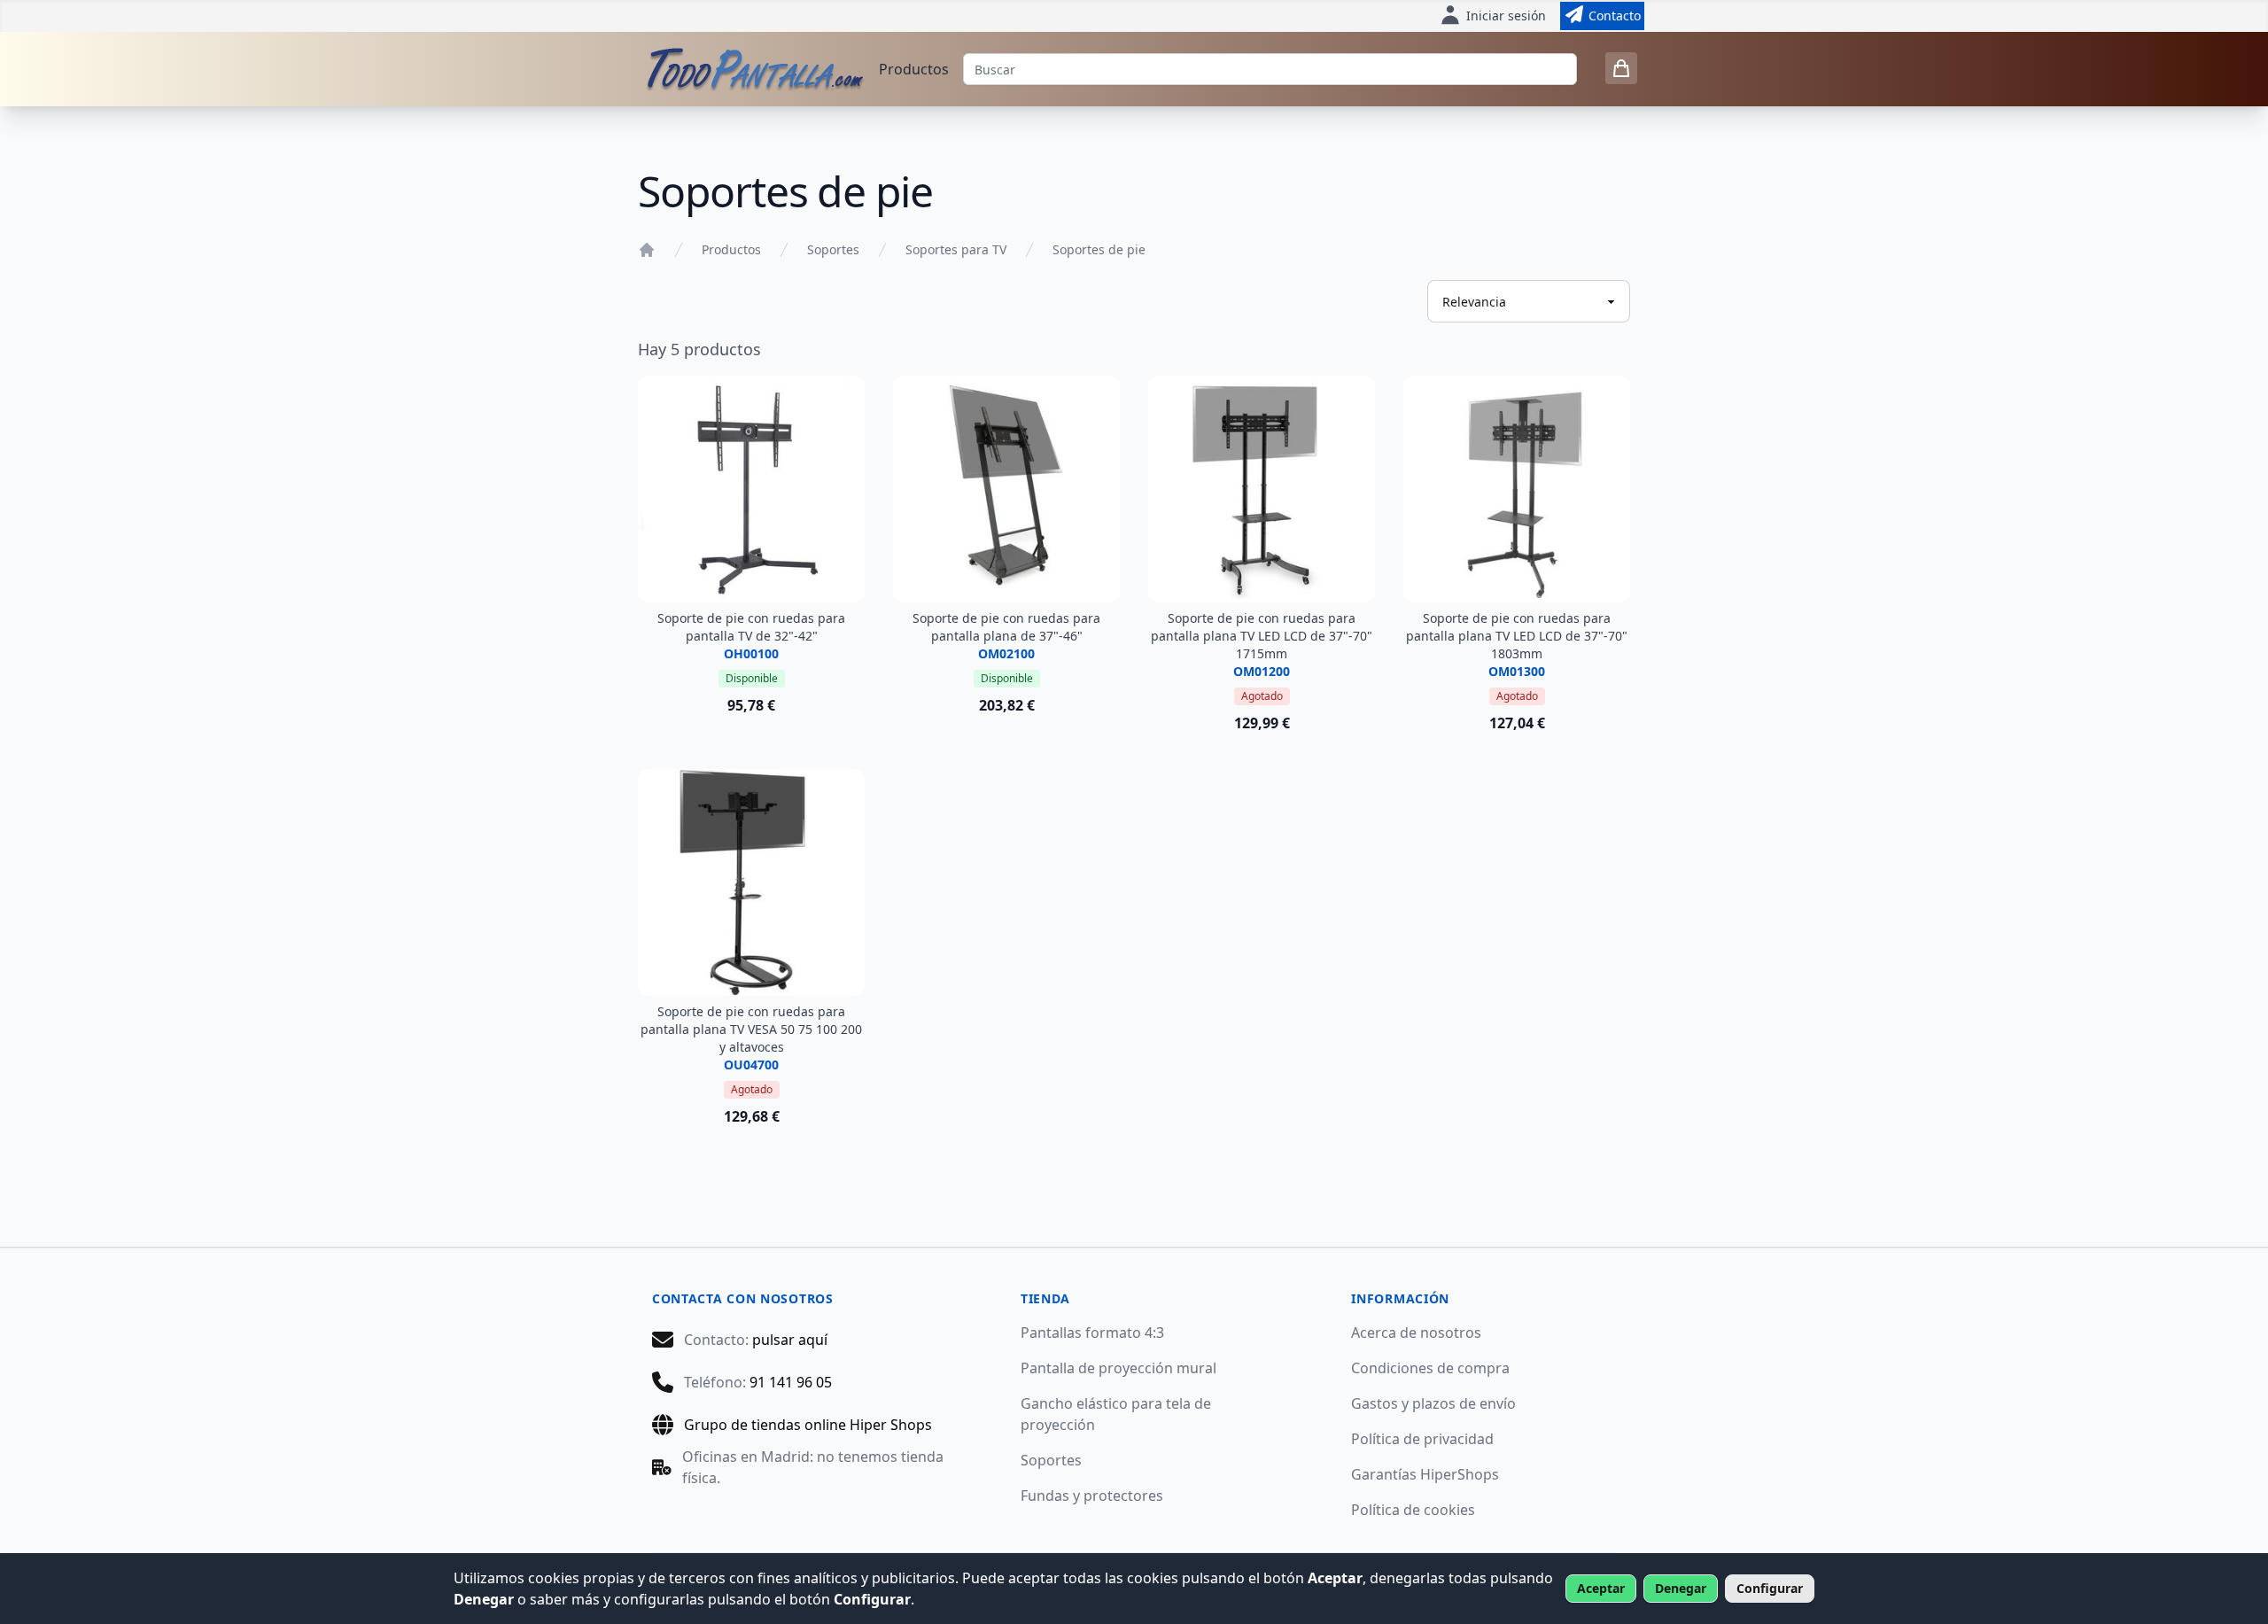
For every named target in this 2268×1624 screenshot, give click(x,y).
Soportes (833, 249)
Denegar (1681, 1588)
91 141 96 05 (791, 1382)
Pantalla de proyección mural (1118, 1368)
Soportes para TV (956, 249)
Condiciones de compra (1430, 1368)
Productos (914, 69)
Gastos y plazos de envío (1433, 1403)
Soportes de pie (1099, 249)
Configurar (1770, 1588)
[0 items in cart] (1621, 68)
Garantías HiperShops (1425, 1474)
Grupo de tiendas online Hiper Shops (808, 1425)
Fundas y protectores (1092, 1496)
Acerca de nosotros (1416, 1333)
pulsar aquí (790, 1340)
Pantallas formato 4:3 (1092, 1333)
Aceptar (1601, 1588)
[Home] (647, 250)
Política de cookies (1413, 1510)
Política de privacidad (1422, 1439)
